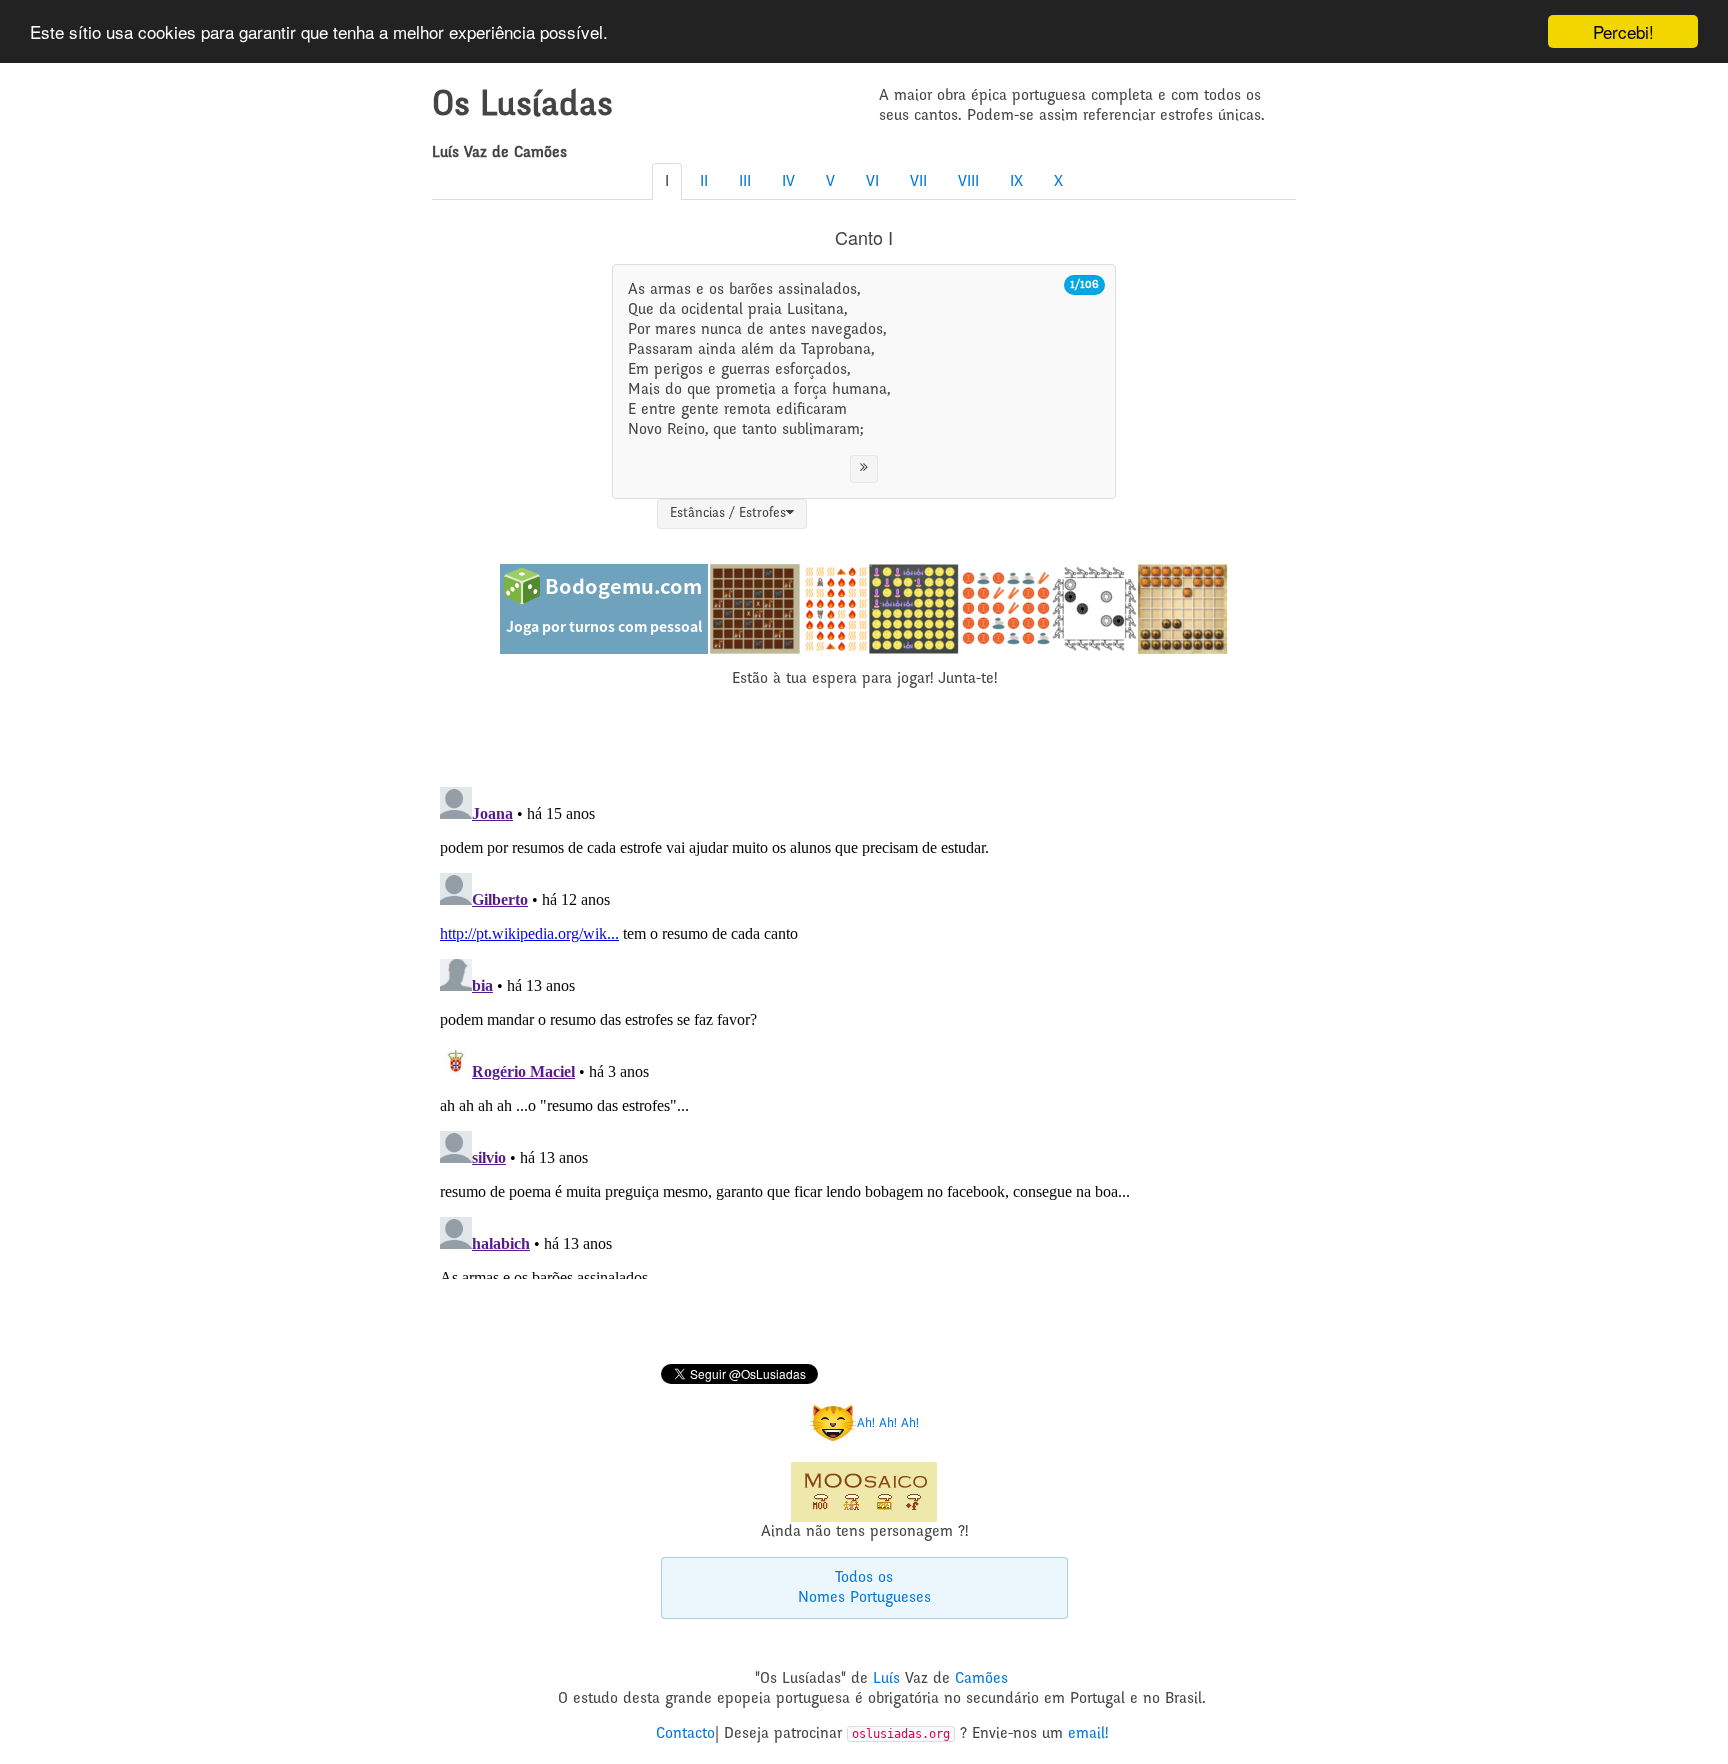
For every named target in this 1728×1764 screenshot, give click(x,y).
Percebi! (1623, 31)
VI (872, 182)
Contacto (685, 1734)
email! (1088, 1734)
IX (1016, 182)
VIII (968, 182)
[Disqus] (864, 1029)
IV (788, 182)
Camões (981, 1679)
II (704, 182)
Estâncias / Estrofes (728, 514)
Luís (886, 1679)
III (745, 182)
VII (918, 182)
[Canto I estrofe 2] (864, 469)
